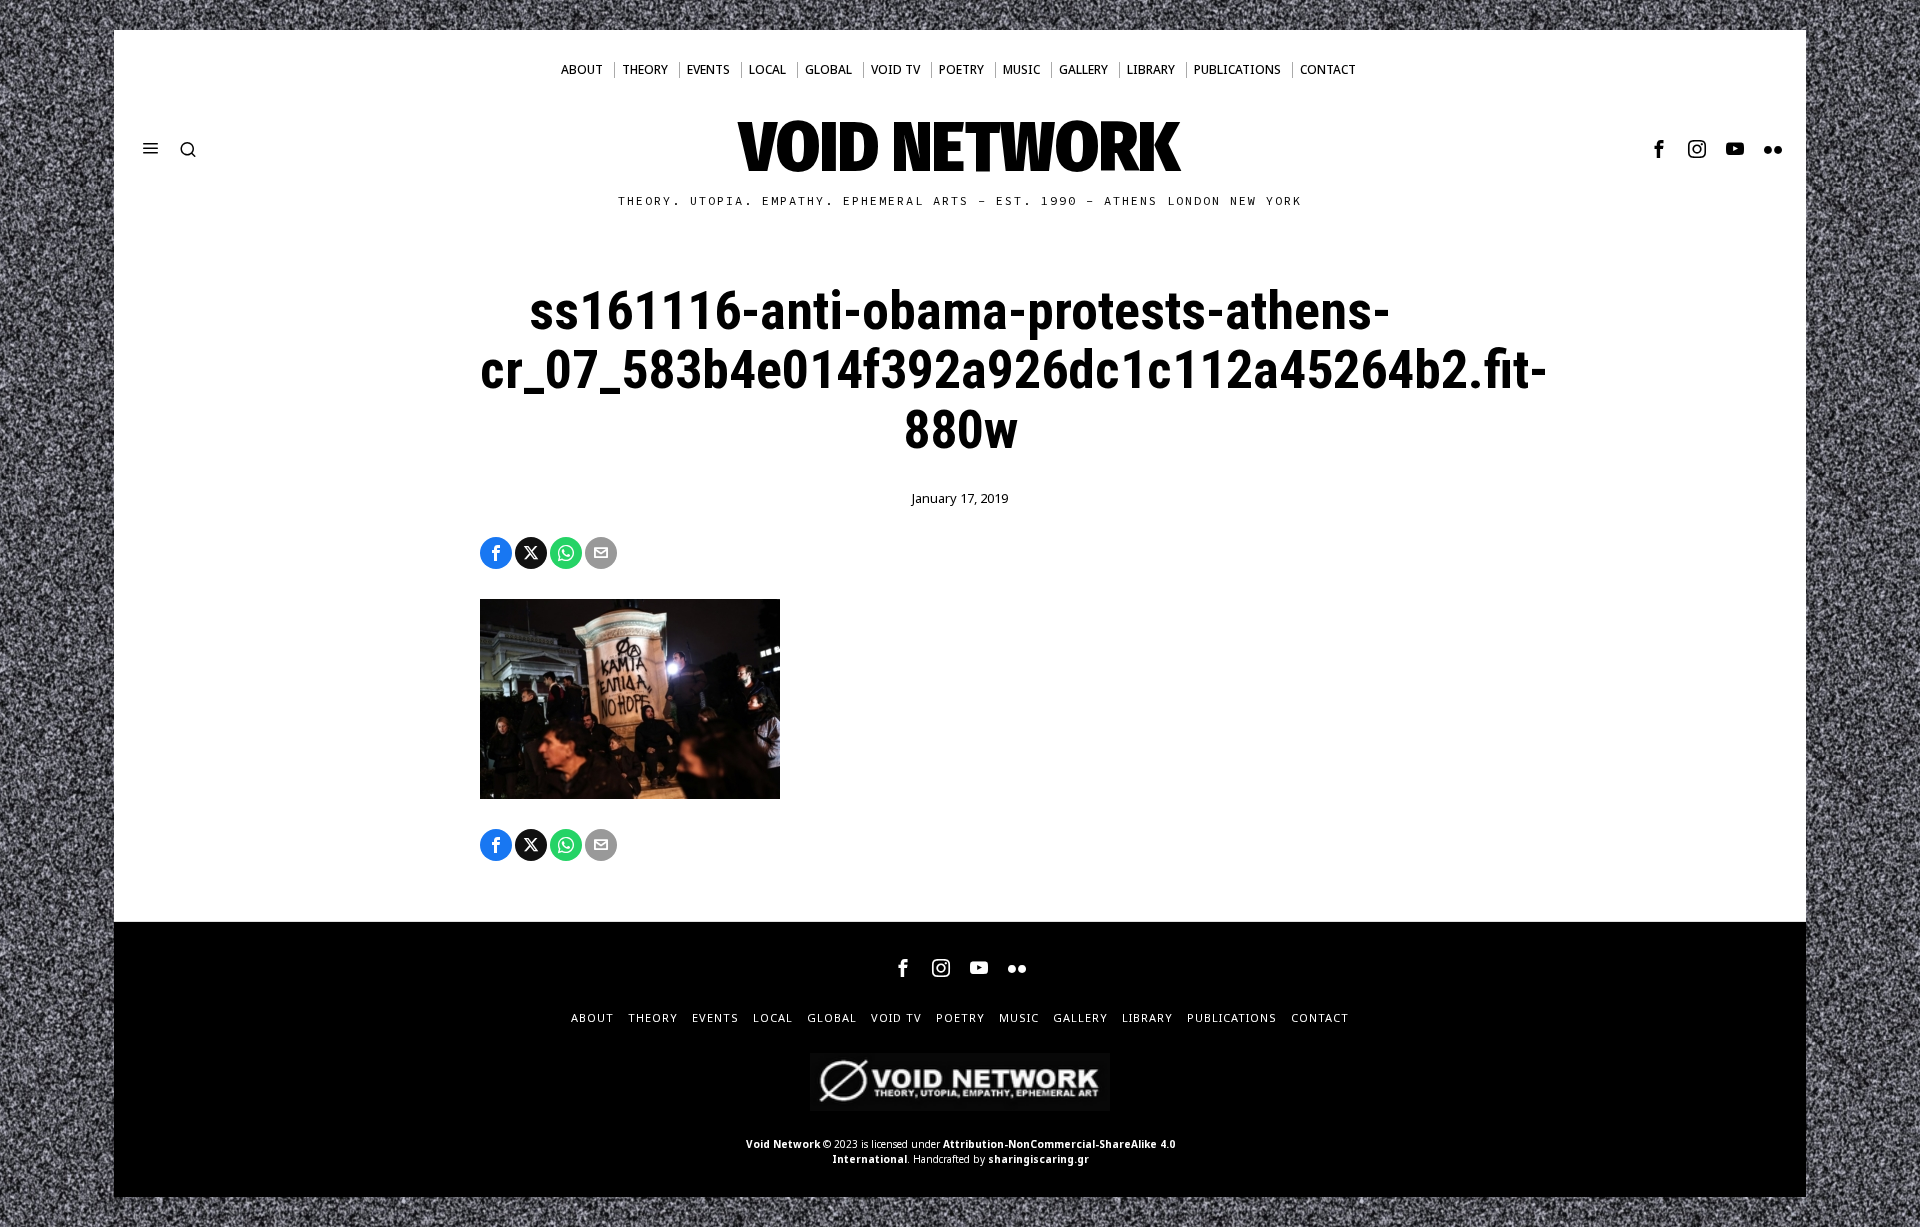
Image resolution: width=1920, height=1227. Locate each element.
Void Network (783, 1144)
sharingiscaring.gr (1038, 1159)
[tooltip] (1659, 149)
